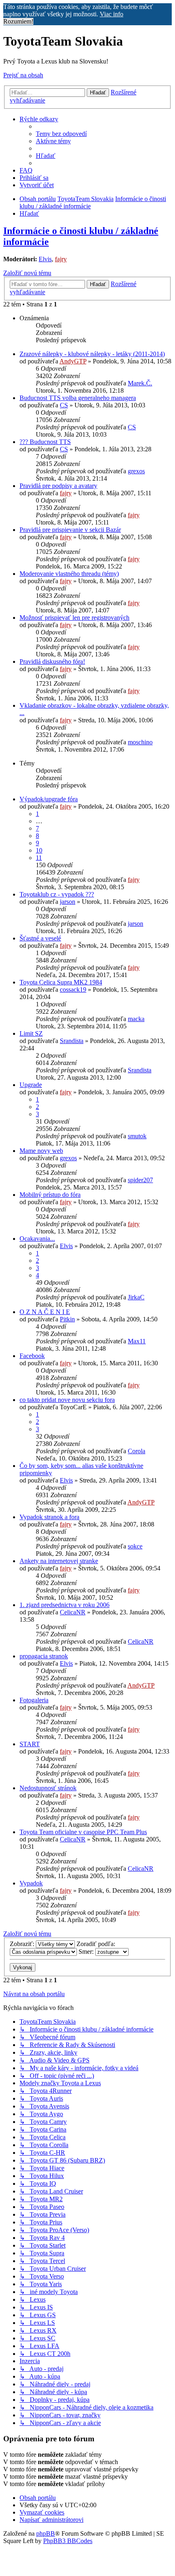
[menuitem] (61, 134)
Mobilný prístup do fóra (50, 1195)
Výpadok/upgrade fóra (49, 799)
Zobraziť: (23, 1944)
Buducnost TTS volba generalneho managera (78, 398)
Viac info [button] (112, 14)
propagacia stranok (44, 1656)
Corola (137, 1451)
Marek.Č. (140, 383)
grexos (136, 471)
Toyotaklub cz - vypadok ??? (57, 894)
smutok (137, 1136)
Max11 (137, 1341)
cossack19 (73, 990)
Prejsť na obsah (23, 75)
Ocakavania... (37, 1239)
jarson (68, 902)
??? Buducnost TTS (45, 442)
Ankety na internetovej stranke (59, 1561)
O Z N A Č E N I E (45, 1312)
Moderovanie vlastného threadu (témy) (69, 574)
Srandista (72, 1041)
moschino (140, 742)
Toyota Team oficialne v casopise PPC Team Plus (83, 1832)
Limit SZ (31, 1033)
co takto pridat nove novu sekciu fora (67, 1400)
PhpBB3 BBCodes (68, 2541)
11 (39, 858)
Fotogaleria (34, 1700)
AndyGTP (73, 361)
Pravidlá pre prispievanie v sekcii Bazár (70, 530)
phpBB (46, 2533)
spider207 (140, 1180)
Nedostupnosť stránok (48, 1788)
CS (64, 405)
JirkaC (136, 1297)
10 (39, 850)
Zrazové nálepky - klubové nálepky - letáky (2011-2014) (92, 354)
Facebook (32, 1356)
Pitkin (67, 1319)
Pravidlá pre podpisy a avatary (58, 486)
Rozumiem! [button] (18, 21)
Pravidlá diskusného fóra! (52, 661)
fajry (61, 259)
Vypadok (31, 1883)
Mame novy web (41, 1151)
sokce (135, 1546)
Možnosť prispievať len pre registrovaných (74, 618)
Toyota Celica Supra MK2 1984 (61, 982)
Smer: (87, 1952)
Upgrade (31, 1085)
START (30, 1744)
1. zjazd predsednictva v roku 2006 (65, 1605)
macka (136, 1019)
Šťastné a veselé (40, 938)
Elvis (45, 259)
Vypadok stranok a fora (49, 1517)
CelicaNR (73, 1612)
